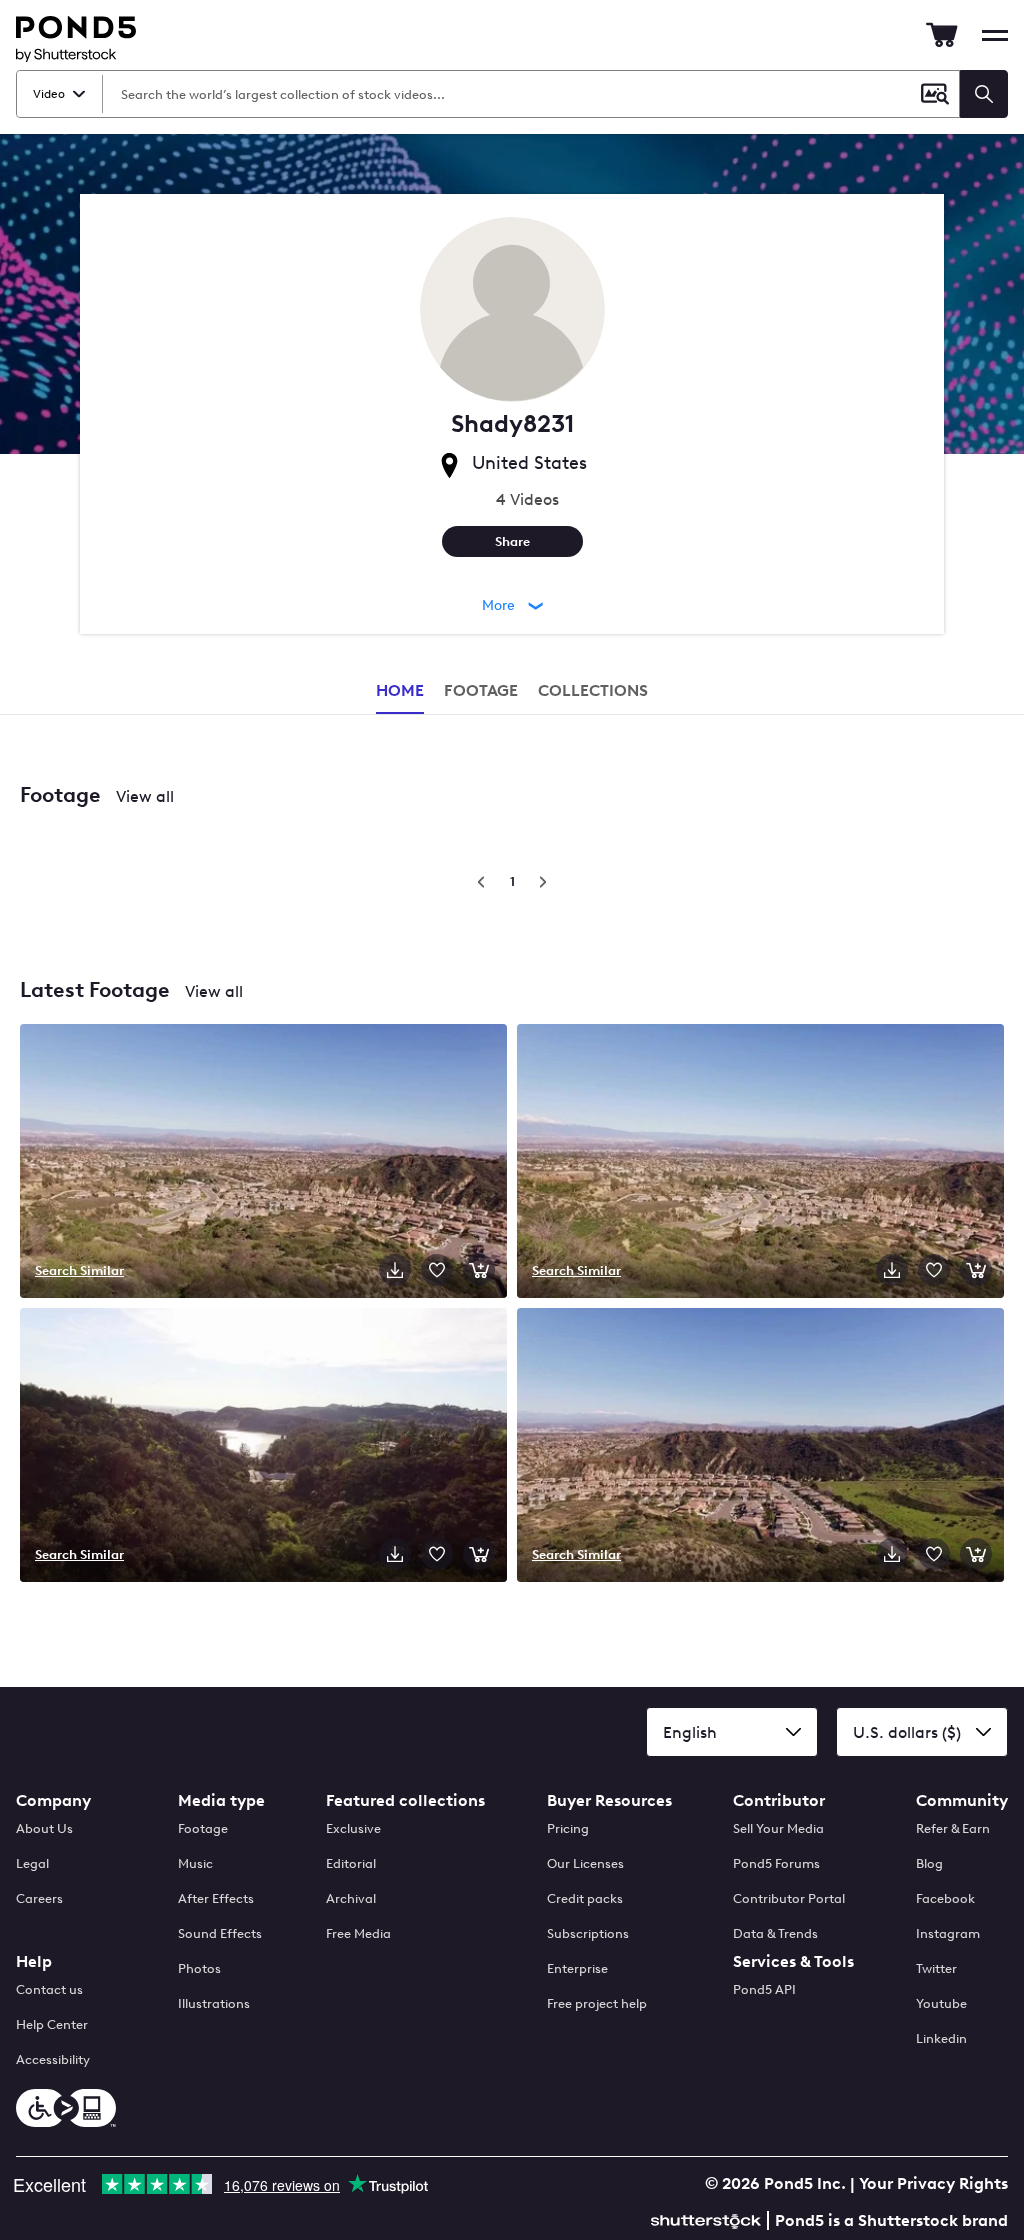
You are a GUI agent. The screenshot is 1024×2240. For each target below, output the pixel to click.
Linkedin (941, 2038)
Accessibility (53, 2059)
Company (53, 1800)
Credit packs (585, 1898)
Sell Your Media (778, 1828)
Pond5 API (764, 1989)
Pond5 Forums (776, 1863)
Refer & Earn (953, 1828)
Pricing (568, 1828)
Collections (593, 690)
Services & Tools (793, 1961)
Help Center (52, 2024)
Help (34, 1961)
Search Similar (79, 1270)
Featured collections (405, 1800)
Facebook (945, 1898)
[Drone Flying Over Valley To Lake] (263, 1447)
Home (400, 690)
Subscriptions (588, 1933)
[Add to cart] (479, 1270)
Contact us (49, 1989)
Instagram (948, 1933)
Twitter (936, 1968)
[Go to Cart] (942, 35)
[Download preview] (395, 1270)
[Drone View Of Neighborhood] (760, 1163)
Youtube (941, 2003)
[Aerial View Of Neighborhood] (760, 1447)
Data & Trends (775, 1933)
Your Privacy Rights (933, 2183)
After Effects (216, 1898)
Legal (32, 1863)
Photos (199, 1968)
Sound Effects (220, 1933)
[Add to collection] (437, 1270)
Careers (39, 1898)
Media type (221, 1800)
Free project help (597, 2003)
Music (195, 1863)
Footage (203, 1828)
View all (145, 796)
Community (962, 1800)
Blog (929, 1863)
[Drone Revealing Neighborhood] (263, 1163)
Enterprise (577, 1968)
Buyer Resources (609, 1800)
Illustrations (214, 2003)
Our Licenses (585, 1863)
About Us (44, 1828)
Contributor (779, 1800)
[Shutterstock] (709, 2218)
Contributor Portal (789, 1898)
